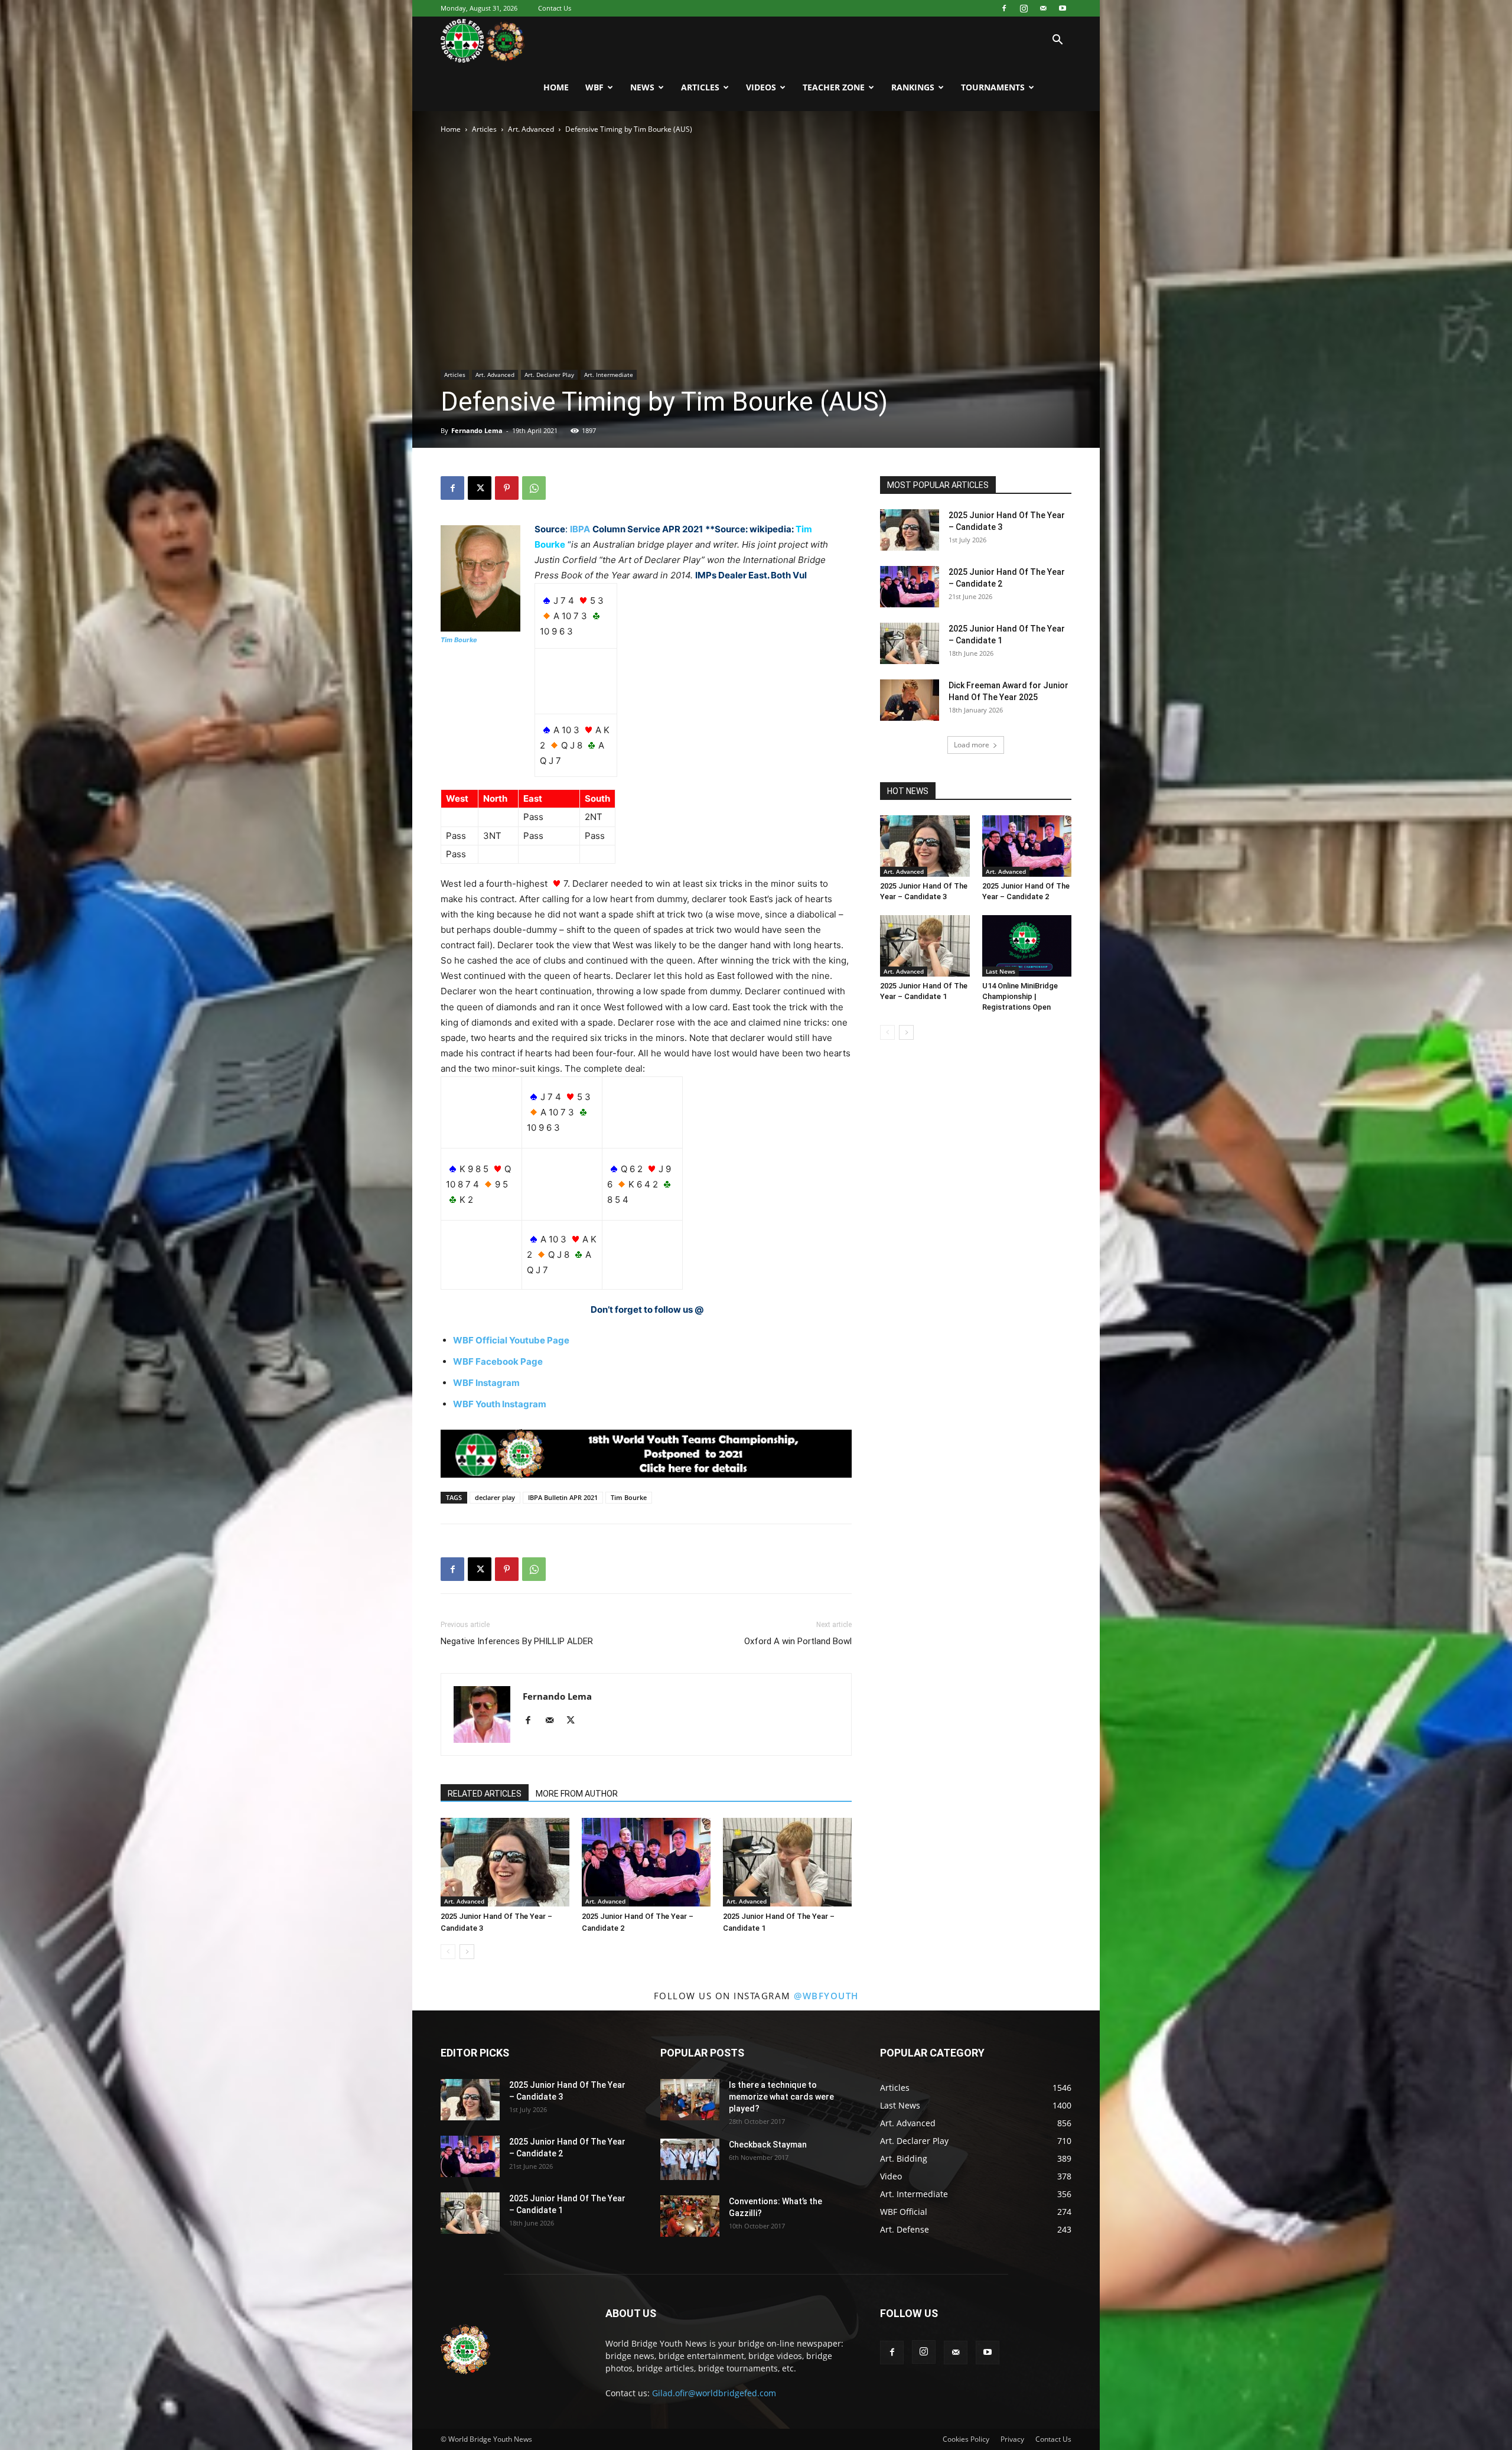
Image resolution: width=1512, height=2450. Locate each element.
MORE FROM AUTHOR (577, 1794)
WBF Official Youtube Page (511, 1340)
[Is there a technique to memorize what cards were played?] (690, 2100)
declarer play (495, 1497)
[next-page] (467, 1952)
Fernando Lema (477, 430)
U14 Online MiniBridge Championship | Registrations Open (1020, 996)
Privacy (1012, 2439)
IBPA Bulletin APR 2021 (563, 1497)
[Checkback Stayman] (690, 2159)
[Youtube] (1063, 8)
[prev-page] (448, 1952)
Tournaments (993, 87)
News (642, 87)
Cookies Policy (966, 2439)
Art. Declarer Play (549, 375)
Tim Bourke (459, 640)
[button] (1057, 41)
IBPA (580, 529)
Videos (761, 87)
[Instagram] (1024, 8)
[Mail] (1043, 8)
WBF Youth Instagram (500, 1404)
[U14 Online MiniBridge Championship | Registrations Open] (1027, 946)
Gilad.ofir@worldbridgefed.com (714, 2393)
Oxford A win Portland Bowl (798, 1641)
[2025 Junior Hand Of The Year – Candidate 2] (646, 1862)
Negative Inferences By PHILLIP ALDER (517, 1641)
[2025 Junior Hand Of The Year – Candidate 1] (787, 1862)
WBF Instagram (486, 1383)
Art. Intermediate (609, 375)
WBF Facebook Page (498, 1361)
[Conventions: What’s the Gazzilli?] (690, 2216)
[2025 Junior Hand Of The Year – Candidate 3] (505, 1862)
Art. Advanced (531, 129)
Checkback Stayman (768, 2145)
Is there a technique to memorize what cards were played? (781, 2097)
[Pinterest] (507, 488)
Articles (700, 87)
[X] (480, 488)
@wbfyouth (826, 1996)
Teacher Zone (834, 87)
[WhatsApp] (534, 488)
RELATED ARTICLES (485, 1794)
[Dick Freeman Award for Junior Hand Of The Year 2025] (910, 700)
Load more (972, 745)
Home (556, 87)
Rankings (913, 87)
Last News (1001, 971)
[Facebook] (1004, 8)
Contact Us (555, 8)
